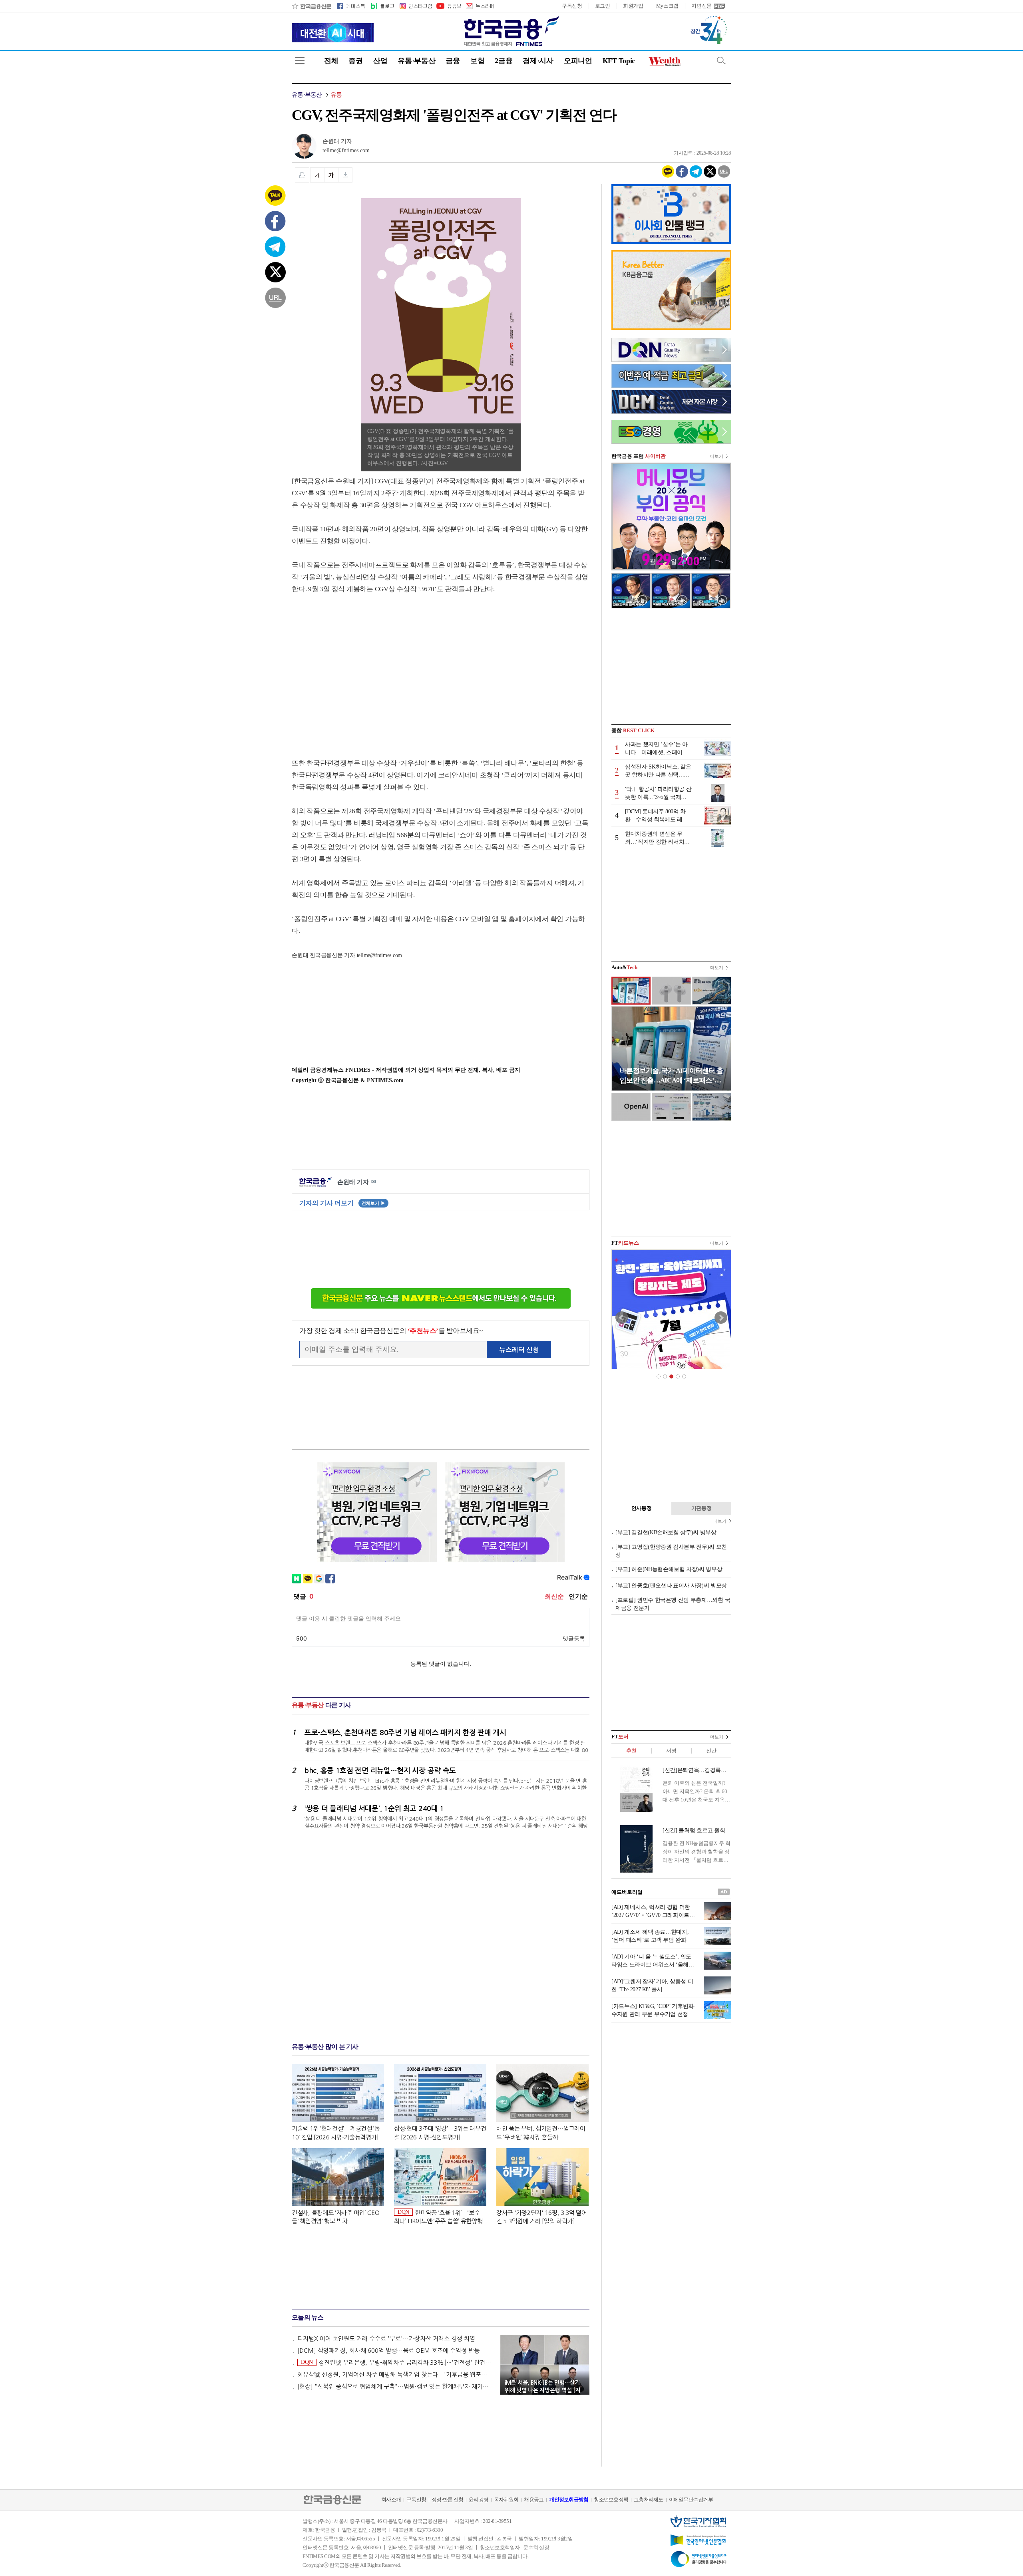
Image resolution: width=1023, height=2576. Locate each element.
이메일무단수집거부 (691, 2500)
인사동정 (642, 1508)
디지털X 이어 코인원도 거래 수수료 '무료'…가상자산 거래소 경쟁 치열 (386, 2339)
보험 (477, 61)
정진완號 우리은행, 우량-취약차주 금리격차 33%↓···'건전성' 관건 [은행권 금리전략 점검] (397, 2362)
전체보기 (373, 1203)
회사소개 (391, 2500)
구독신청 (572, 6)
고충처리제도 (649, 2500)
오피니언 (578, 61)
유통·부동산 (416, 61)
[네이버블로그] (382, 6)
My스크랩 (668, 6)
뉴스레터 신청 (519, 1350)
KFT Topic (619, 61)
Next (721, 1318)
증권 (355, 61)
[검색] (721, 61)
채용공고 (534, 2500)
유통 (336, 95)
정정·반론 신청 (447, 2500)
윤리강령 (479, 2500)
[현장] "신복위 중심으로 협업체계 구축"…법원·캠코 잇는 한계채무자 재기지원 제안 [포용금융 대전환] (395, 2386)
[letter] (480, 6)
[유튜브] (448, 6)
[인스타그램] (415, 6)
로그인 (603, 6)
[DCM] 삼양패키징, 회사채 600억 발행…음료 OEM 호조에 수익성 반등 (388, 2351)
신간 (711, 1751)
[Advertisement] (359, 668)
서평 (671, 1751)
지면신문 (702, 6)
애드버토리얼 (627, 1892)
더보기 (717, 456)
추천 (631, 1751)
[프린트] (302, 175)
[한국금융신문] (311, 6)
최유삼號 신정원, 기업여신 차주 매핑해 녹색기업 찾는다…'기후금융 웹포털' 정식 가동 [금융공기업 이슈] (395, 2374)
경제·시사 (538, 61)
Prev (622, 1318)
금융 (453, 61)
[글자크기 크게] (331, 175)
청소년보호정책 (611, 2500)
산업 (380, 61)
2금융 (504, 61)
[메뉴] (300, 61)
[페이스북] (351, 6)
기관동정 (702, 1508)
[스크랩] (345, 175)
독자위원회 (506, 2500)
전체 (331, 61)
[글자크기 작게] (317, 175)
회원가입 (633, 6)
